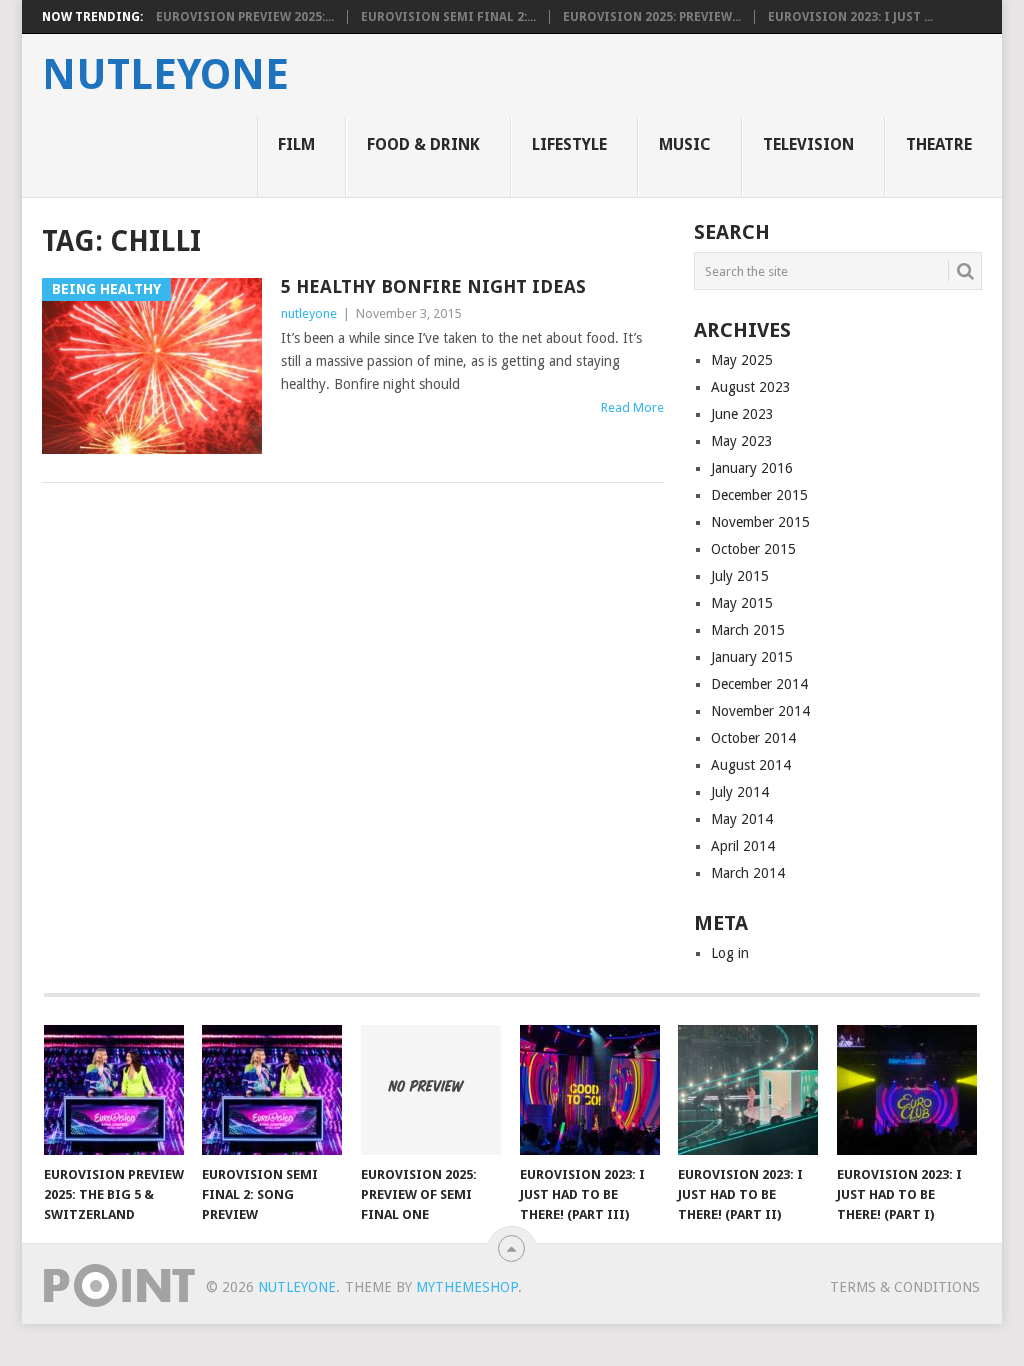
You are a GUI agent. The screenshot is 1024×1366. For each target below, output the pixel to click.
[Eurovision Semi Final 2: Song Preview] (272, 1090)
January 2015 (752, 657)
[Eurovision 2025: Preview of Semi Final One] (431, 1090)
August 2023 (751, 387)
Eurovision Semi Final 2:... (448, 17)
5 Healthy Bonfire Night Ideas (433, 286)
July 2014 (740, 792)
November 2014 (760, 711)
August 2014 (751, 765)
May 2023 (742, 441)
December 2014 (759, 684)
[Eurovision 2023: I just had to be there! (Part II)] (748, 1090)
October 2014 (753, 738)
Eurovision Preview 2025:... (245, 17)
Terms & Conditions (905, 1287)
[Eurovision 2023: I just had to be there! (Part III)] (590, 1090)
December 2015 (759, 495)
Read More (632, 407)
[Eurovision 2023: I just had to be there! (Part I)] (907, 1090)
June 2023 (742, 414)
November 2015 (760, 522)
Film (296, 144)
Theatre (939, 144)
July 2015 (740, 576)
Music (685, 144)
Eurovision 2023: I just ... (850, 17)
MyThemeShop (467, 1287)
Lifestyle (569, 144)
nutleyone (165, 75)
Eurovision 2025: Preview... (652, 17)
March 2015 (748, 630)
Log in (730, 953)
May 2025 (742, 360)
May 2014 (742, 819)
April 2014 (743, 846)
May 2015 (742, 603)
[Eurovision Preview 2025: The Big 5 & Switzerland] (114, 1090)
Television (808, 144)
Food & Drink (423, 144)
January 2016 (752, 468)
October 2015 (753, 549)
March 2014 (748, 873)
